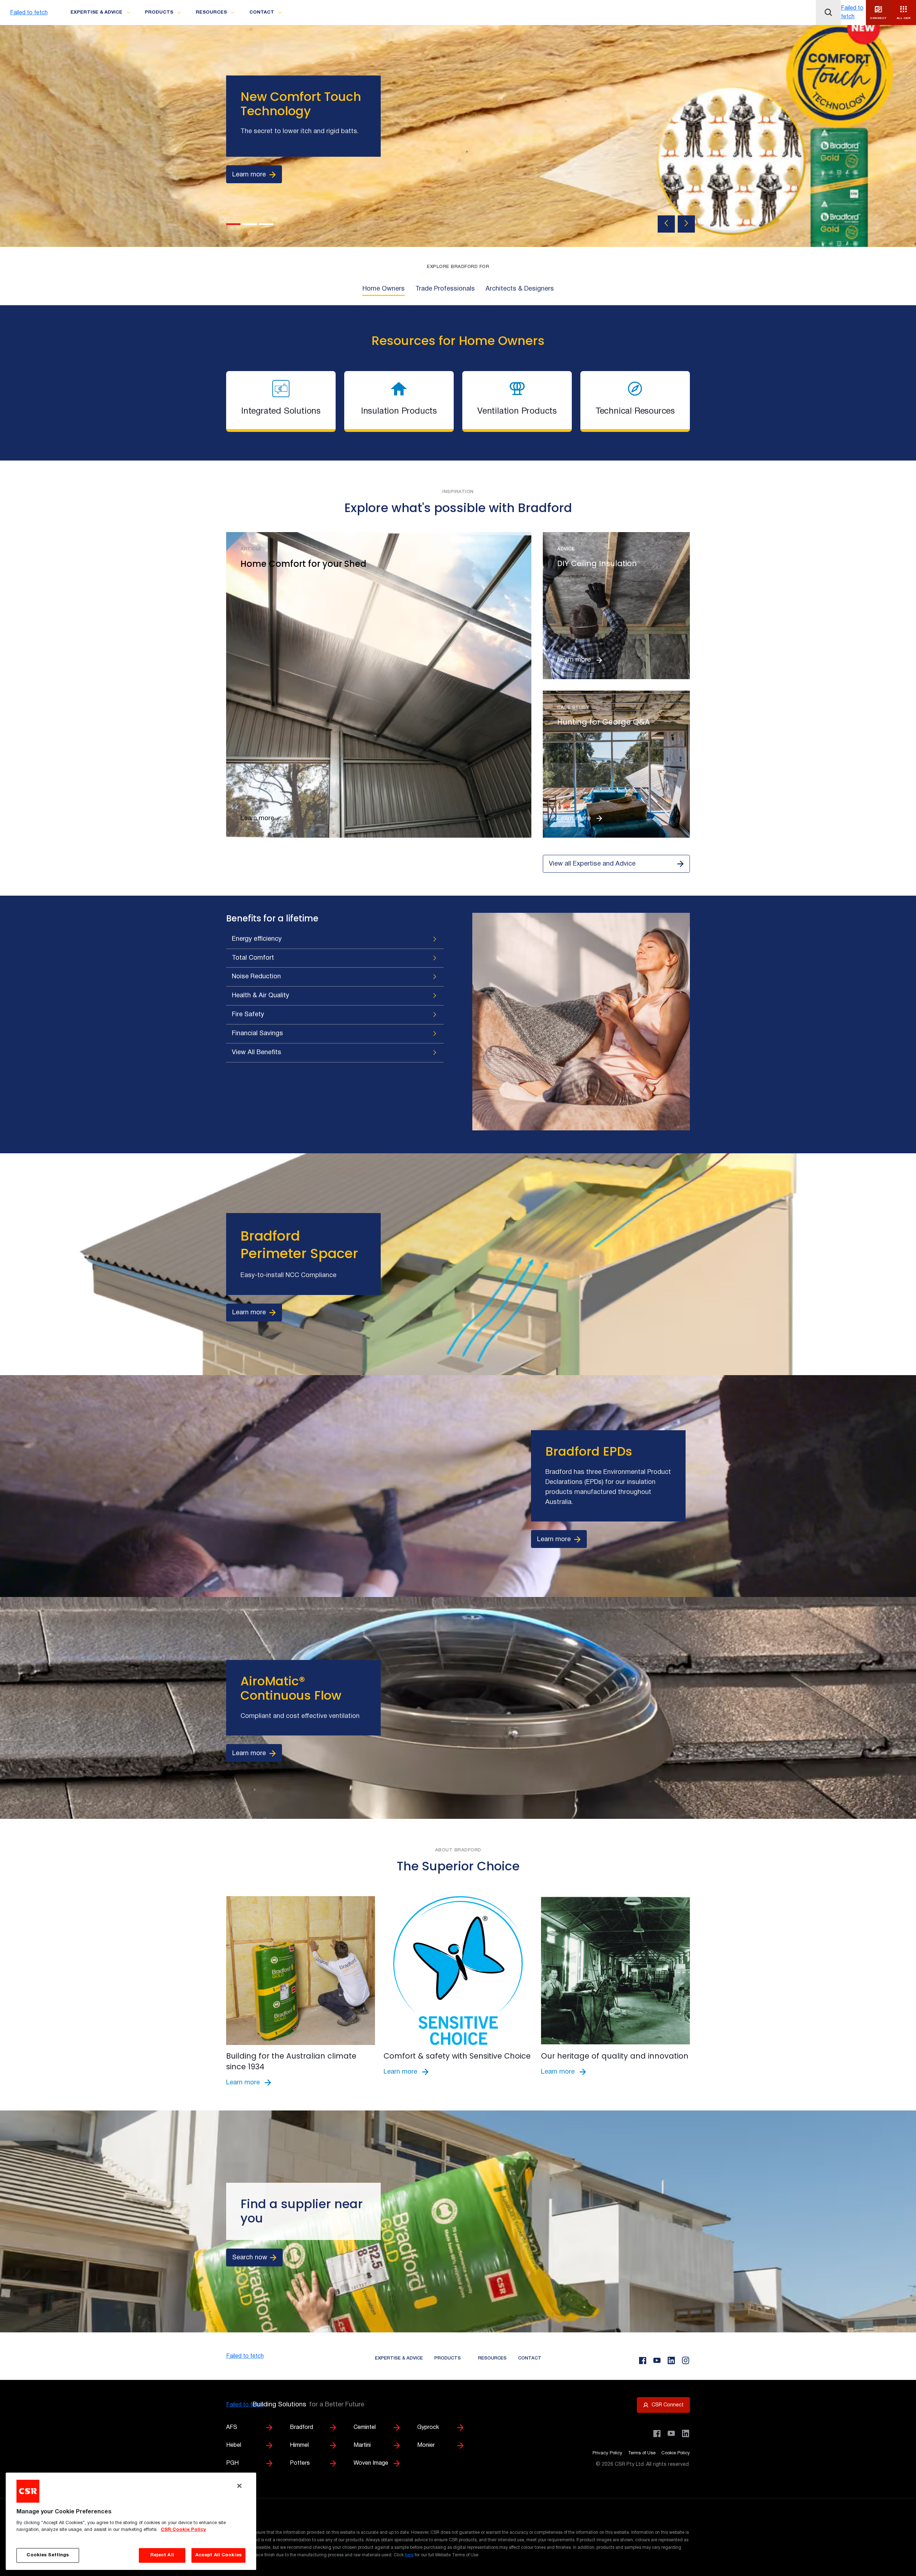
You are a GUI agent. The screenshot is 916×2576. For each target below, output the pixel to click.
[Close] (239, 2486)
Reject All (162, 2555)
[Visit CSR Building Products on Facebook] (657, 2434)
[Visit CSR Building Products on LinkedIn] (686, 2434)
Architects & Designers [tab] (520, 289)
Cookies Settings (48, 2555)
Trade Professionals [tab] (445, 289)
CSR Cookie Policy (183, 2530)
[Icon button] (828, 13)
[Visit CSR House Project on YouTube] (671, 2434)
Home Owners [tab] (384, 289)
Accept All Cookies (218, 2555)
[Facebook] (643, 2361)
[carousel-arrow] (666, 224)
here (409, 2555)
